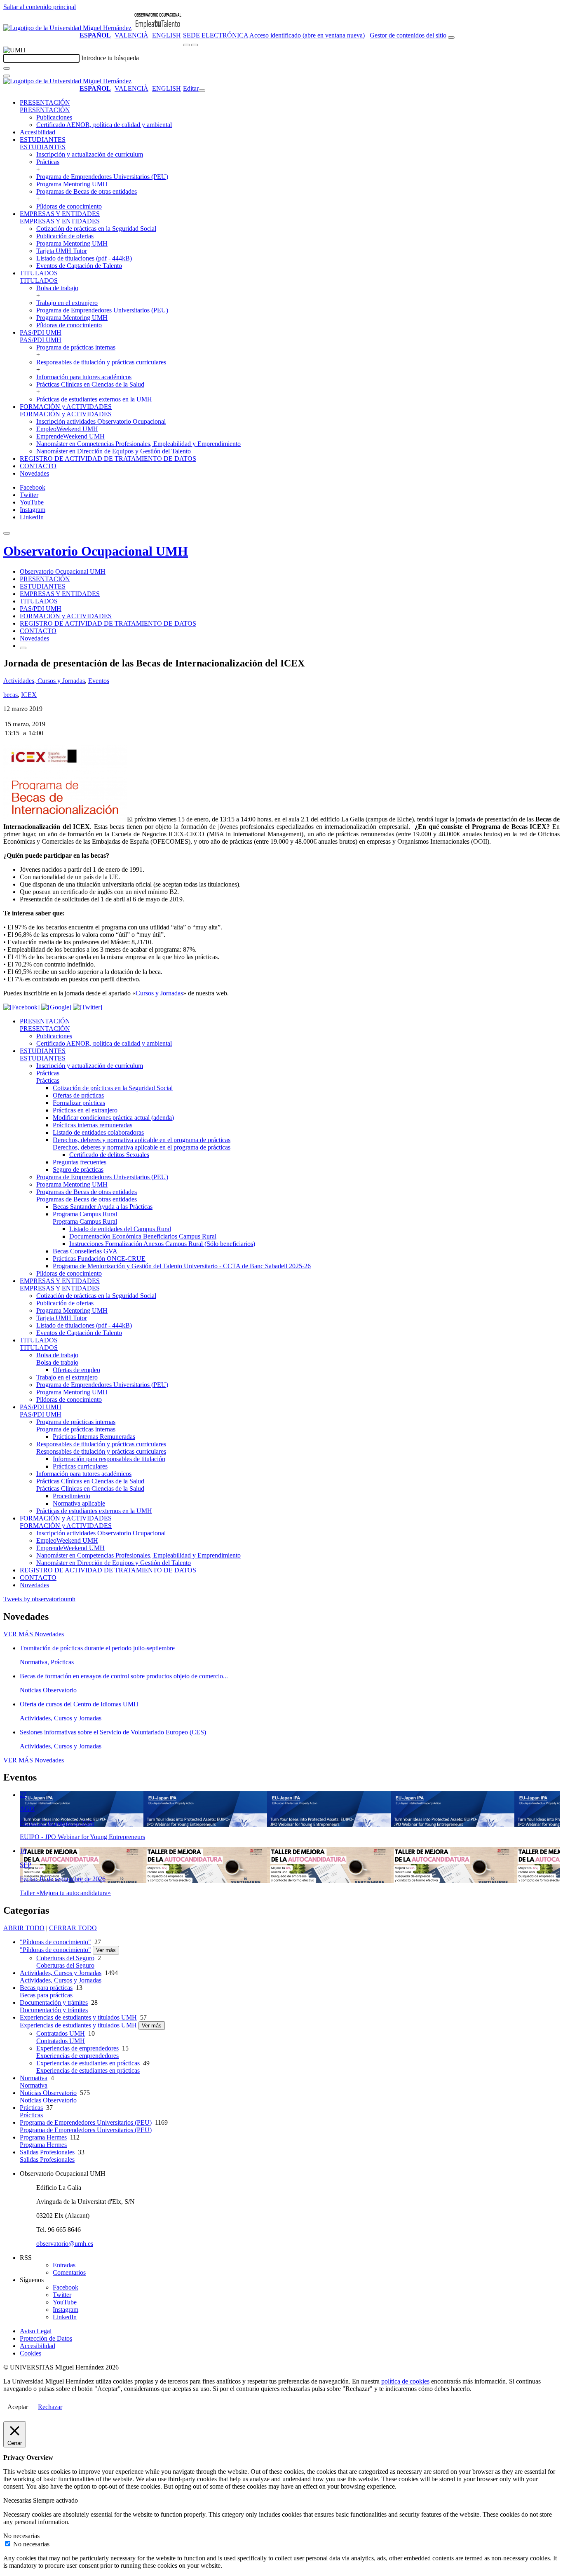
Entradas (64, 2265)
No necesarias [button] (21, 2536)
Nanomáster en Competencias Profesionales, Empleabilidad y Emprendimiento (138, 444)
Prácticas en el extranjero (85, 1110)
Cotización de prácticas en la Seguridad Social (96, 229)
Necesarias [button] (18, 2500)
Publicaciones (54, 117)
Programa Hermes (43, 2137)
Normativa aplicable (79, 1503)
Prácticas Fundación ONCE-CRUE (99, 1259)
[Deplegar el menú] (23, 648)
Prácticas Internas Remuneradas (94, 1437)
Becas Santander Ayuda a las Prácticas (103, 1207)
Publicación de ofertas (65, 236)
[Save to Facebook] (21, 1007)
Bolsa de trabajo (57, 288)
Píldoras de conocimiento (69, 206)
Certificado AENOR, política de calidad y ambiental (104, 125)
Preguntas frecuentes (80, 1162)
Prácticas (48, 162)
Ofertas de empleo (76, 1370)
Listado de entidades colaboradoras (98, 1132)
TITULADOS (39, 273)
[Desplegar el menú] (195, 45)
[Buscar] (7, 68)
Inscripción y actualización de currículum (90, 154)
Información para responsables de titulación (109, 1459)
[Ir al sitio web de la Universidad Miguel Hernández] (67, 28)
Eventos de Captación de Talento (79, 266)
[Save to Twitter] (88, 1007)
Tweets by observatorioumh (39, 1599)
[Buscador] (451, 38)
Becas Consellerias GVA (85, 1251)
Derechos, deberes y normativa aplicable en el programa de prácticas (142, 1140)
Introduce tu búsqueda (110, 58)
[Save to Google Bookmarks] (56, 1007)
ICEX (29, 695)
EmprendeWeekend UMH (70, 436)
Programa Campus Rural (85, 1214)
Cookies (30, 2353)
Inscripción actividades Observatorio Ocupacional (101, 421)
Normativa (34, 2078)
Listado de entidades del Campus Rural (120, 1229)
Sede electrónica (216, 35)
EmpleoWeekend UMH (67, 429)
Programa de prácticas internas (76, 347)
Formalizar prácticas (79, 1103)
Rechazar (50, 2407)
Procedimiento (72, 1496)
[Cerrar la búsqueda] (7, 76)
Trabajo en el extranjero (67, 303)
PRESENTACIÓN (45, 102)
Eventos (99, 681)
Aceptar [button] (18, 2407)
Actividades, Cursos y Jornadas (44, 681)
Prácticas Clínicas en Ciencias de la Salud (90, 384)
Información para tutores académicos (84, 377)
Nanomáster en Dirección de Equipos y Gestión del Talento (114, 451)
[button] (45, 110)
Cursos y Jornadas (159, 993)
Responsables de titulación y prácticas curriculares (101, 362)
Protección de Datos (46, 2338)
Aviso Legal (36, 2331)
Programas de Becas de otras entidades (87, 191)
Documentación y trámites (54, 2002)
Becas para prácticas (46, 1988)
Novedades (34, 473)
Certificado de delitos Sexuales (109, 1155)
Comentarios (69, 2272)
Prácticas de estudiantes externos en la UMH (94, 399)
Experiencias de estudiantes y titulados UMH (78, 2017)
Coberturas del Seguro (65, 1958)
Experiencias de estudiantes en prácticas (88, 2063)
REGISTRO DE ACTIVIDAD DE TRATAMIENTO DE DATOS (108, 459)
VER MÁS (34, 1634)
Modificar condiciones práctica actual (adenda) (113, 1118)
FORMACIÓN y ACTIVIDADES (66, 407)
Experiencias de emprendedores (77, 2048)
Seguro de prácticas (78, 1170)
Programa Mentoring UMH (72, 184)
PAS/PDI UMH (41, 332)
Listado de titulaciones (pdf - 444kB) (84, 258)
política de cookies (405, 2381)
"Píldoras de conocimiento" (55, 1942)
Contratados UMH (61, 2033)
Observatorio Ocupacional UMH (96, 551)
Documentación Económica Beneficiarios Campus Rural (143, 1236)
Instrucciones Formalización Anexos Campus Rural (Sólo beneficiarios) (162, 1244)
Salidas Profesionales (47, 2152)
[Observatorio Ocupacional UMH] (158, 28)
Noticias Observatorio (48, 2093)
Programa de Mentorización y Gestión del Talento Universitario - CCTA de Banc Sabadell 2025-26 (182, 1266)
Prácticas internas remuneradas (93, 1125)
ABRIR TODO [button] (24, 1928)
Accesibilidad (38, 132)
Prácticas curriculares (80, 1466)
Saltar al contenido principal (40, 7)
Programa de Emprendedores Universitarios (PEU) (102, 177)
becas (11, 695)
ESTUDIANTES (43, 140)
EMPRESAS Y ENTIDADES (60, 214)
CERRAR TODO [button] (73, 1928)
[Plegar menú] (202, 91)
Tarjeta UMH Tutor (62, 251)
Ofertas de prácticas (78, 1095)
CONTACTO (38, 466)
